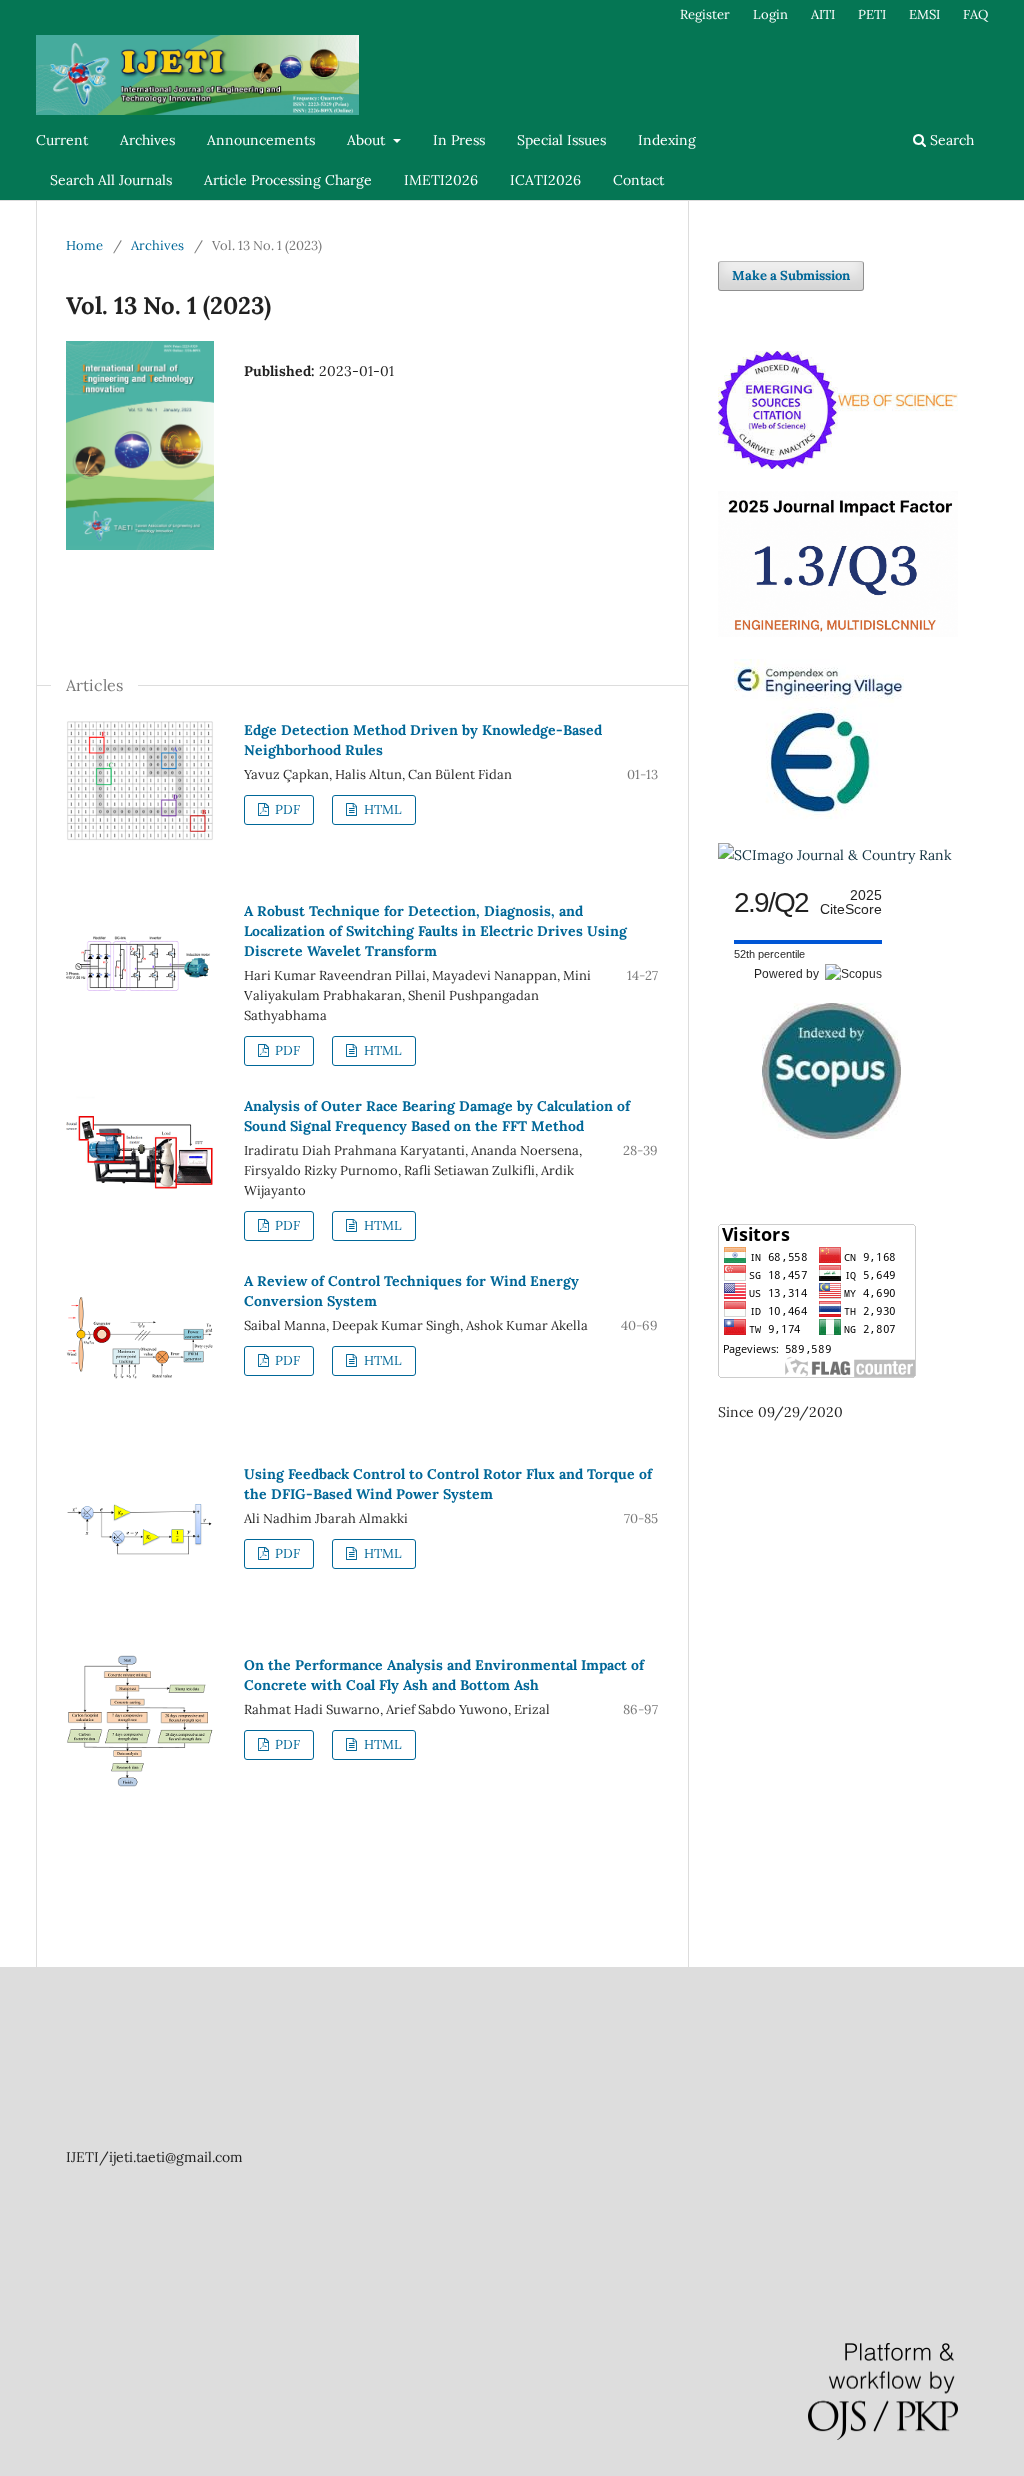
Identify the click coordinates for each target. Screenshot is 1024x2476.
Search (950, 140)
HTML (381, 809)
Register (705, 14)
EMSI (924, 14)
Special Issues (561, 140)
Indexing (667, 140)
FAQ (975, 14)
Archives (147, 140)
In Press (459, 140)
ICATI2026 (545, 180)
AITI (823, 14)
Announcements (261, 140)
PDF (286, 809)
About (368, 140)
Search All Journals (111, 180)
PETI (872, 14)
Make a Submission (791, 275)
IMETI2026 (441, 180)
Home (84, 245)
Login (770, 14)
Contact (638, 180)
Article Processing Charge (288, 180)
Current (62, 140)
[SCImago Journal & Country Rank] (835, 855)
